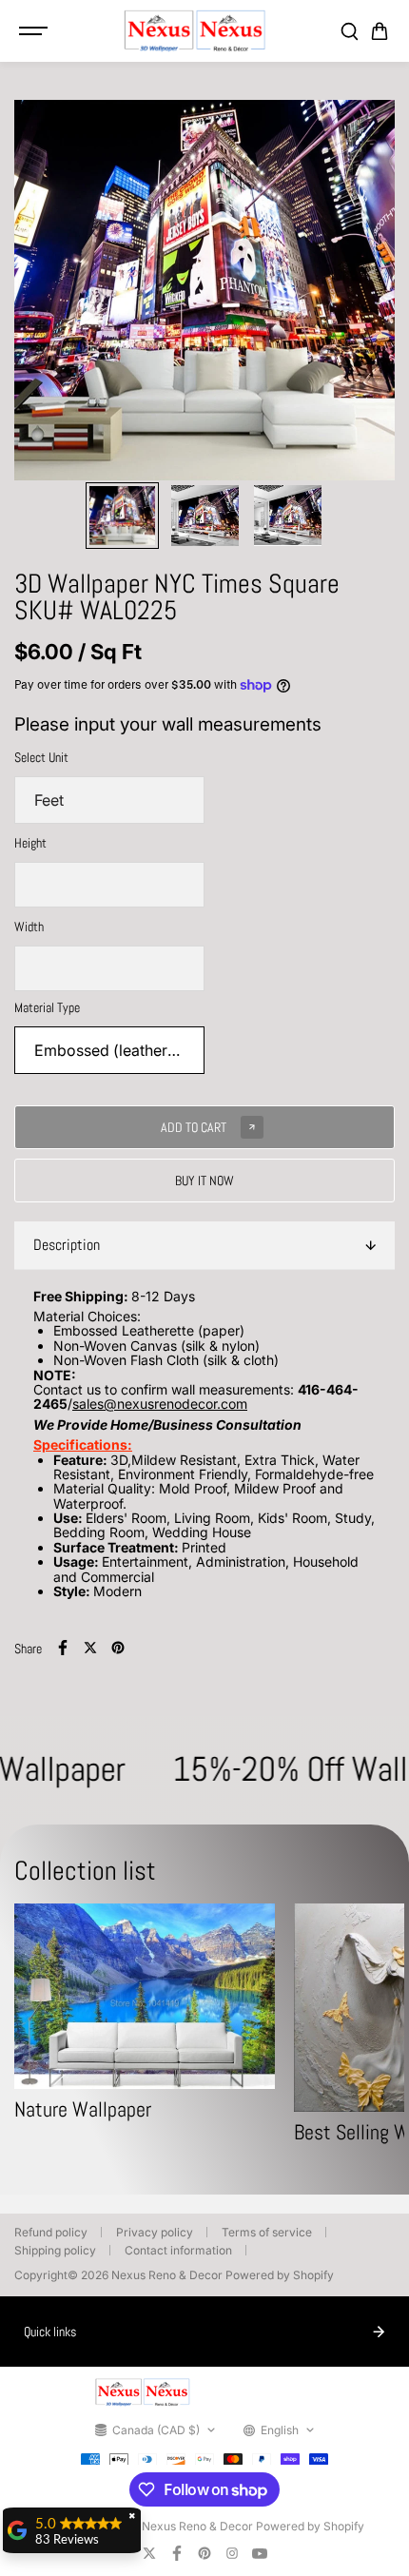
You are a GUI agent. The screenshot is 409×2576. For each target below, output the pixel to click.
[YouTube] (260, 2553)
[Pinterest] (118, 1648)
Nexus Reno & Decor (167, 2275)
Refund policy (51, 2232)
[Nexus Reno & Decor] (195, 31)
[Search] (349, 31)
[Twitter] (90, 1648)
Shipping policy (55, 2250)
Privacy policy (155, 2232)
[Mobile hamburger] (35, 31)
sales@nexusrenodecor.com (160, 1404)
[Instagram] (232, 2553)
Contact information (178, 2250)
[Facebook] (63, 1648)
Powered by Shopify (280, 2275)
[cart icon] (380, 31)
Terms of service (267, 2232)
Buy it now (204, 1181)
